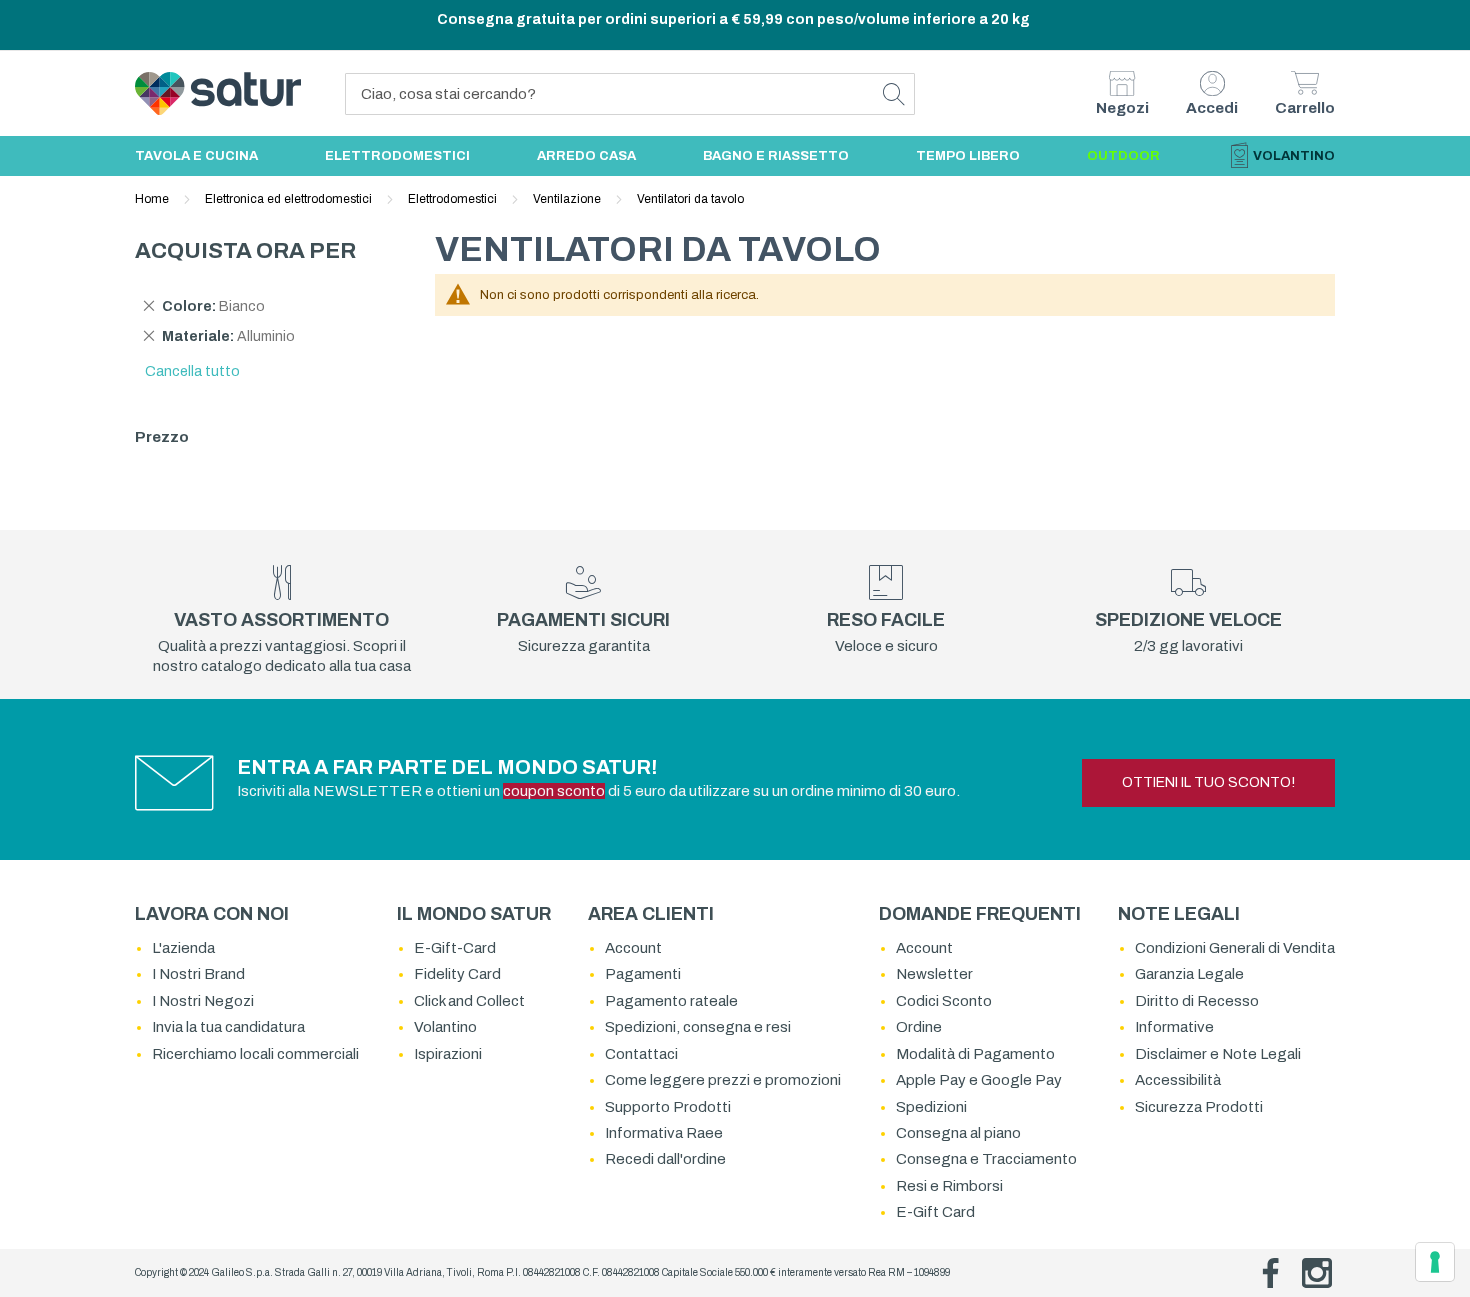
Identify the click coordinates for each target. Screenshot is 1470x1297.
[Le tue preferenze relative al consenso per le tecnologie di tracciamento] (1435, 1262)
